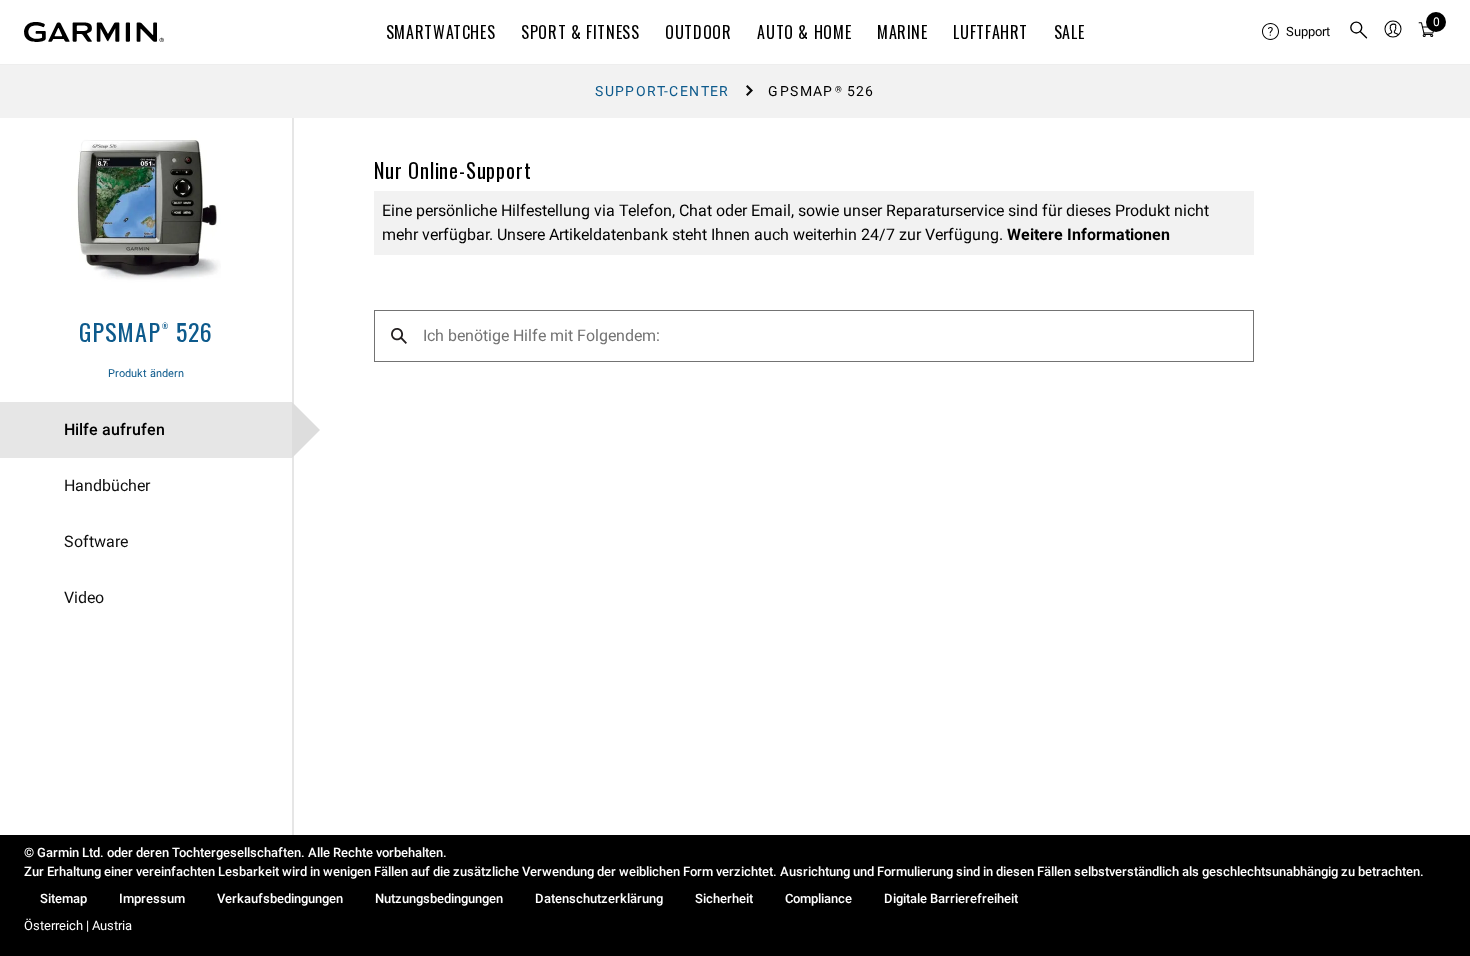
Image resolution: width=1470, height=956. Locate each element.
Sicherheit (724, 898)
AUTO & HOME (804, 32)
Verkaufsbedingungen (280, 898)
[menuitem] (1297, 32)
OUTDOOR (698, 32)
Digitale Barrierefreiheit (951, 898)
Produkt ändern (146, 373)
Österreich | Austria (78, 925)
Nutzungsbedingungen (439, 898)
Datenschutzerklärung (599, 898)
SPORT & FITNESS (580, 32)
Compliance (818, 898)
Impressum (152, 898)
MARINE (902, 32)
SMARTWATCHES (441, 32)
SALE (1069, 32)
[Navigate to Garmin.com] (94, 32)
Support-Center (662, 91)
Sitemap (63, 898)
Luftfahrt (990, 32)
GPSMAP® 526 (146, 331)
